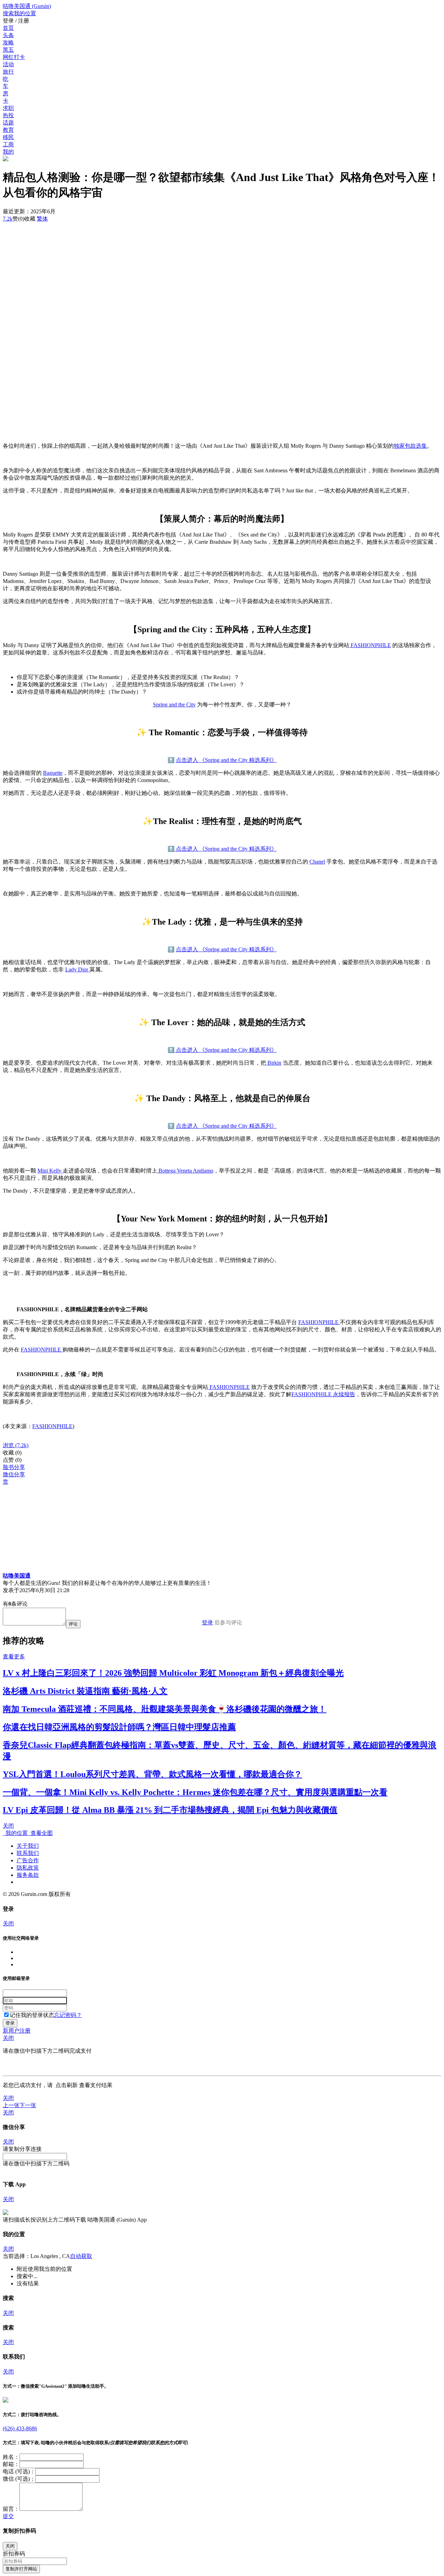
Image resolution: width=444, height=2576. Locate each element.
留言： (11, 2509)
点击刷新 (67, 2085)
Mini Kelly (50, 1171)
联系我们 (28, 1853)
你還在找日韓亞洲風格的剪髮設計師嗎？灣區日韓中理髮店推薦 (119, 1727)
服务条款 (28, 1875)
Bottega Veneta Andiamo (185, 1171)
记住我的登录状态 (32, 2015)
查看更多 (14, 1656)
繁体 (42, 219)
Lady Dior (77, 969)
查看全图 (40, 1833)
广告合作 (28, 1860)
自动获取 (81, 2256)
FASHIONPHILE (370, 645)
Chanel (317, 862)
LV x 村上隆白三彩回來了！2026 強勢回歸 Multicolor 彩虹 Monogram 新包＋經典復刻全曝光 (173, 1673)
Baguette (53, 773)
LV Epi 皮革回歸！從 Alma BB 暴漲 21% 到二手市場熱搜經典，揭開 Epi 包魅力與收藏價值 (170, 1810)
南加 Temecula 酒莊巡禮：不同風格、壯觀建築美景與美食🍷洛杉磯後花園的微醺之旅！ (165, 1709)
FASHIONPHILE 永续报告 (323, 1394)
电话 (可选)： (19, 2471)
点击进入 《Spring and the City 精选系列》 (226, 760)
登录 (207, 1622)
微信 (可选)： (19, 2479)
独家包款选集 (410, 446)
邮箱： (11, 2464)
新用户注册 (17, 2031)
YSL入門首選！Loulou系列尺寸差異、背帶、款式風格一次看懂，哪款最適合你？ (152, 1774)
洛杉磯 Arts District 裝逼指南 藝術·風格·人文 (85, 1691)
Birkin (274, 1063)
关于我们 (28, 1846)
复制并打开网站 (21, 2569)
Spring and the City (174, 705)
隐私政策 (28, 1868)
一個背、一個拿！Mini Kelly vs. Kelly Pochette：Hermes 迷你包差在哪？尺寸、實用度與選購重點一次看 (195, 1792)
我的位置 (15, 1833)
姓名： (11, 2457)
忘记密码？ (68, 2015)
